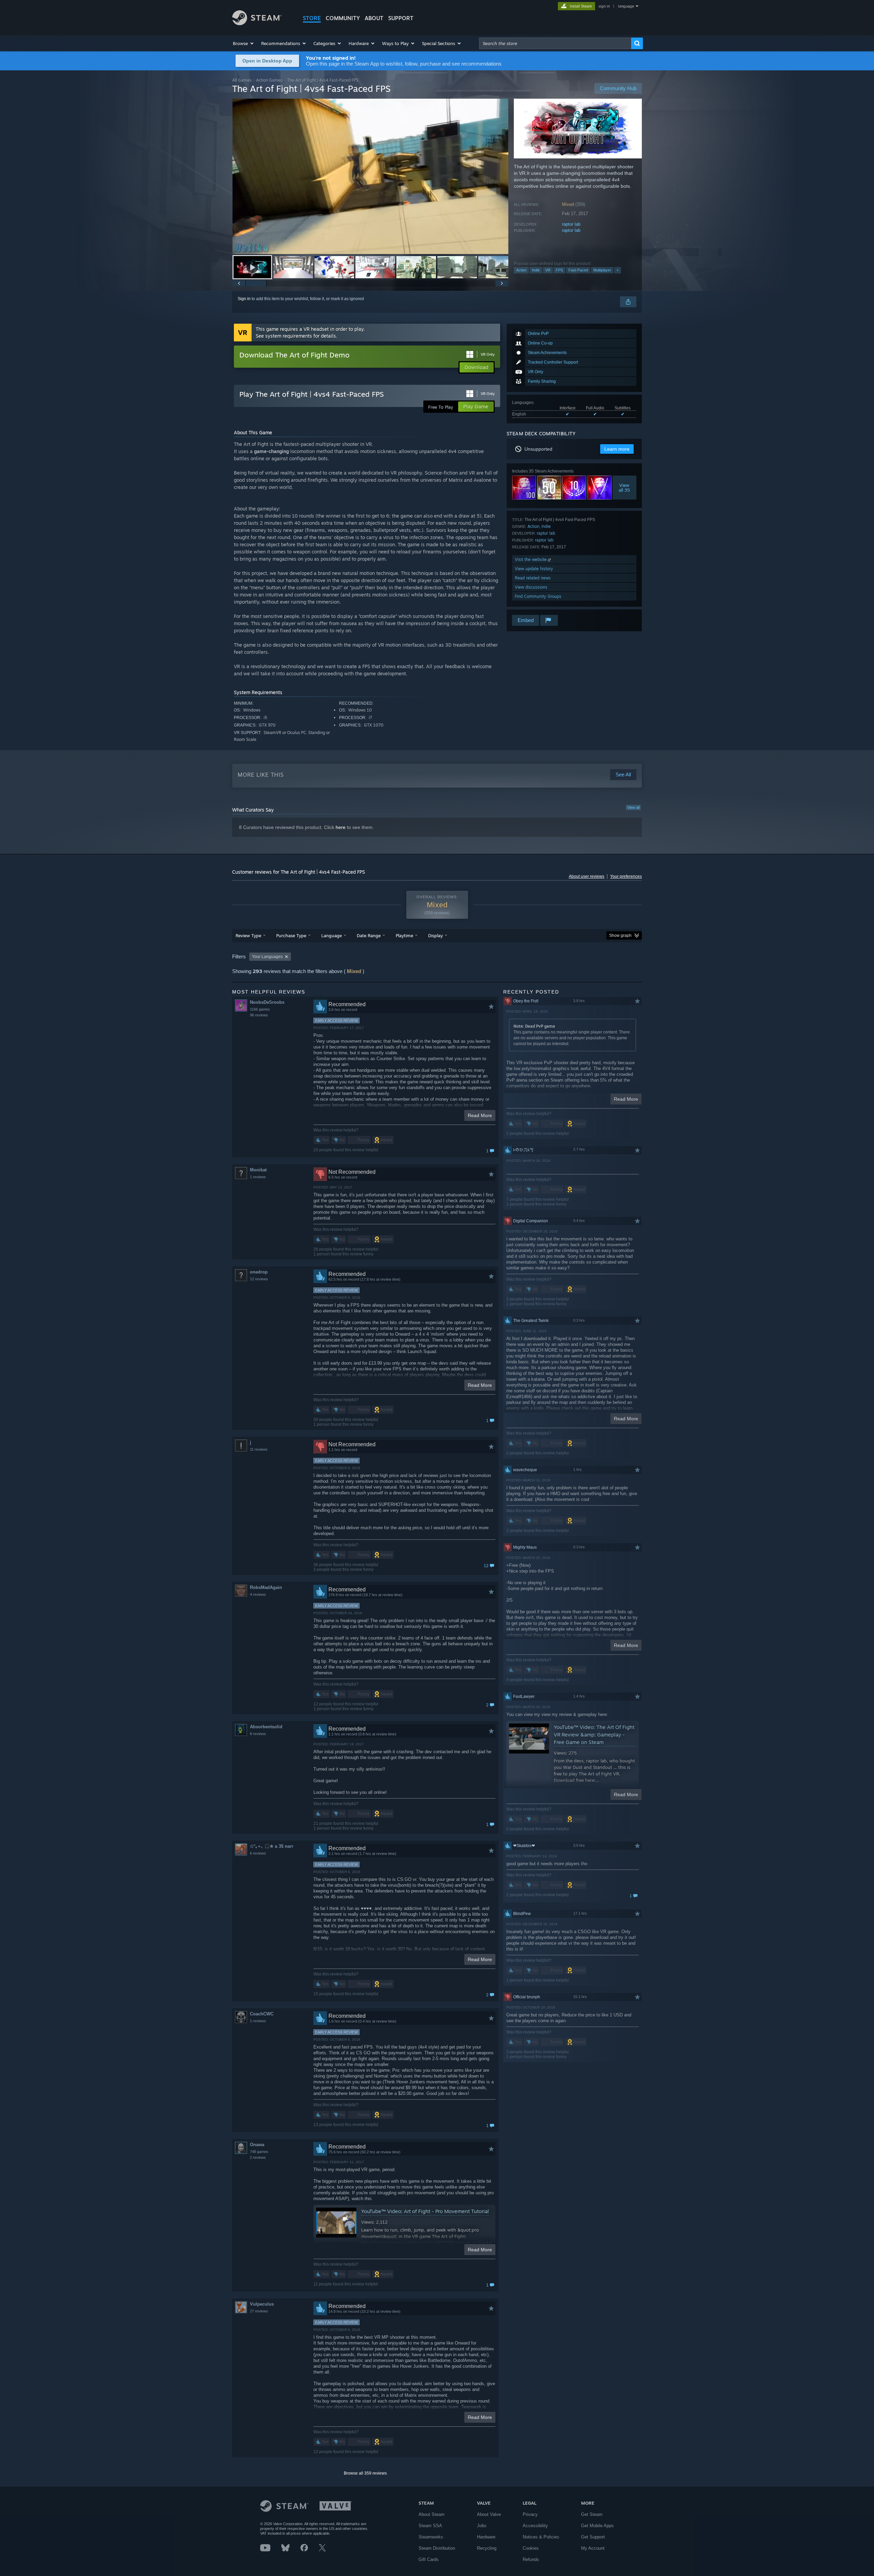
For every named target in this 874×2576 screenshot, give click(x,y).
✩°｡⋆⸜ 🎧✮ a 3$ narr (272, 1846)
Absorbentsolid (266, 1727)
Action (521, 270)
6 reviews (258, 1853)
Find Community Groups (538, 596)
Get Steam (592, 2514)
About (374, 18)
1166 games (260, 1009)
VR (548, 270)
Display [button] (435, 935)
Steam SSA (430, 2526)
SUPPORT (401, 18)
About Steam (432, 2514)
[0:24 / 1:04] (370, 176)
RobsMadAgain (266, 1587)
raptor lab (571, 224)
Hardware (486, 2537)
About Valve (489, 2514)
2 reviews (258, 2157)
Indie (536, 270)
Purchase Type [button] (291, 935)
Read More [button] (480, 1115)
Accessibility (535, 2526)
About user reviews (587, 876)
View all (633, 807)
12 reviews (259, 1279)
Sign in (244, 299)
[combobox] (555, 43)
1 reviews (258, 1177)
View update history (534, 569)
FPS (559, 270)
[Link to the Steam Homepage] (257, 23)
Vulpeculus (262, 2304)
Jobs (482, 2526)
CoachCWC (262, 2014)
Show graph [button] (620, 935)
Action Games (269, 80)
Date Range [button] (369, 935)
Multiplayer (602, 270)
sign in (604, 6)
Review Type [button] (248, 935)
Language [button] (332, 935)
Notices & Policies (541, 2537)
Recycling (487, 2548)
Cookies (531, 2548)
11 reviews (259, 1449)
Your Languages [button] (267, 957)
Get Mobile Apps (597, 2526)
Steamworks (431, 2537)
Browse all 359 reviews (365, 2473)
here (341, 827)
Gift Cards (429, 2559)
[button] (244, 43)
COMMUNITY (343, 18)
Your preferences (626, 876)
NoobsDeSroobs (267, 1002)
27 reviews (259, 2311)
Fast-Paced (578, 270)
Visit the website (531, 559)
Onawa (257, 2145)
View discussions (531, 587)
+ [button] (618, 270)
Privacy (530, 2514)
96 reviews (259, 1015)
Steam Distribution (437, 2548)
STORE (312, 18)
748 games (259, 2152)
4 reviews (258, 1594)
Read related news (533, 578)
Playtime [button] (404, 935)
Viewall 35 (625, 488)
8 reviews (258, 1734)
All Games (242, 80)
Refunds (531, 2559)
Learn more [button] (617, 449)
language (626, 6)
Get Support (593, 2537)
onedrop (259, 1272)
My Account (593, 2548)
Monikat (258, 1170)
